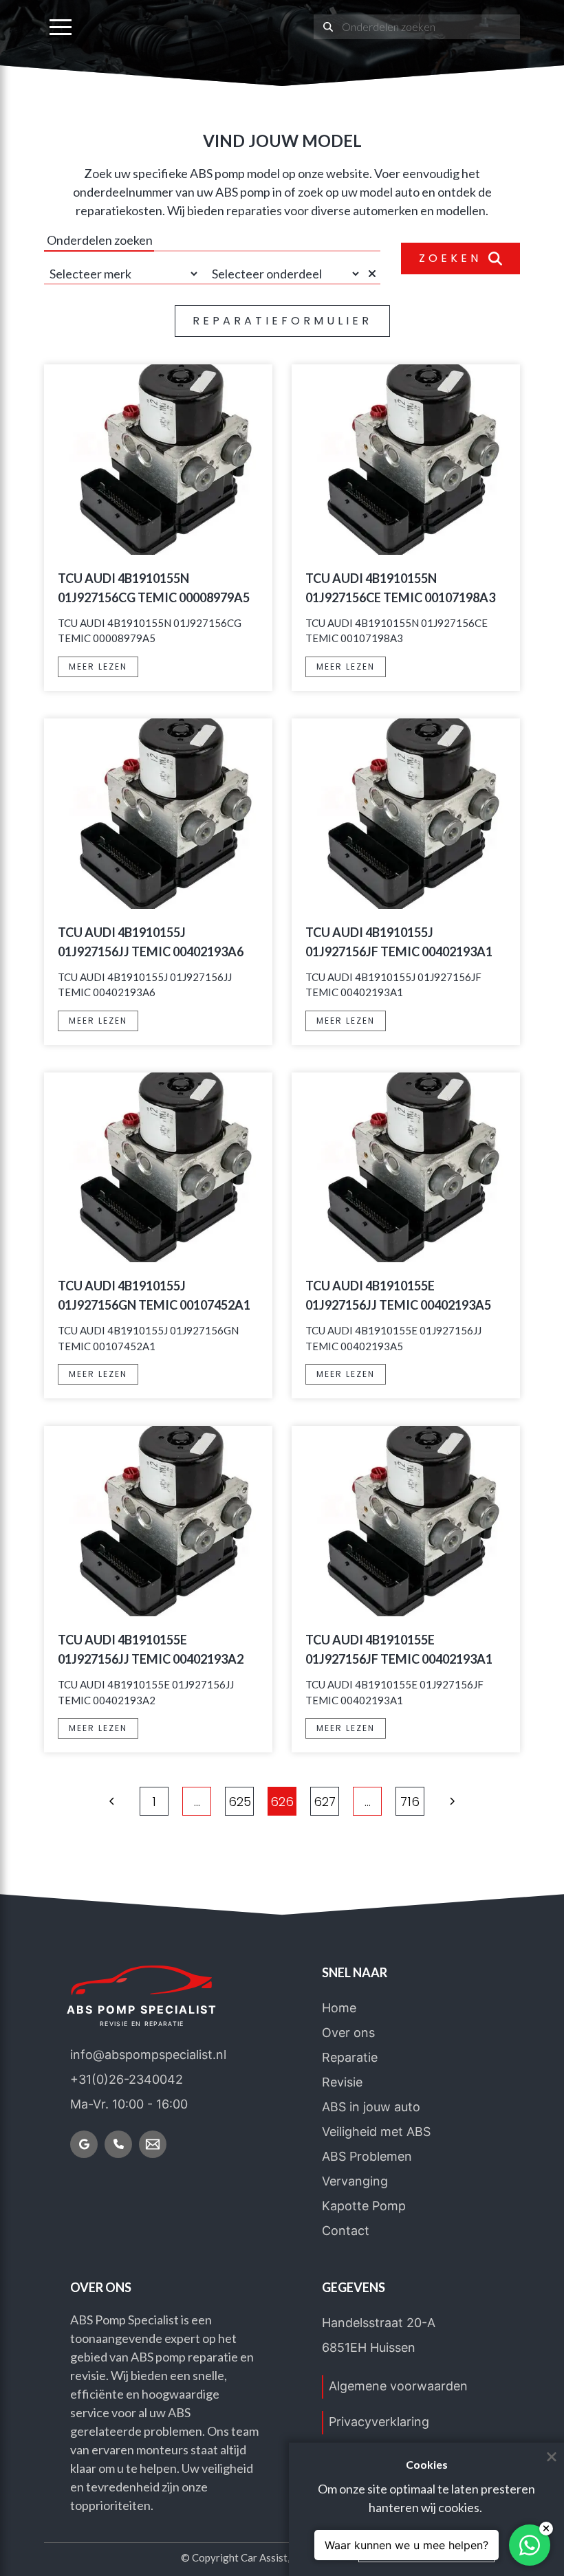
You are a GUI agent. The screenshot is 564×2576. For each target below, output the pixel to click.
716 (410, 1802)
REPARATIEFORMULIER (282, 321)
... (197, 1802)
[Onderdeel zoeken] (328, 27)
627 (325, 1802)
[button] (61, 27)
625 (240, 1802)
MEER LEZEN (98, 667)
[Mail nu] (153, 2144)
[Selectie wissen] (374, 274)
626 (282, 1802)
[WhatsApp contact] (530, 2545)
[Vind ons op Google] (84, 2144)
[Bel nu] (118, 2144)
